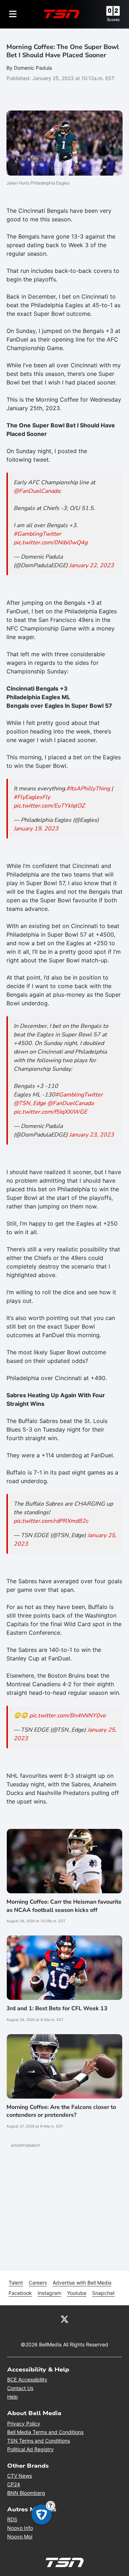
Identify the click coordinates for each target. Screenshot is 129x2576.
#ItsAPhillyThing (88, 789)
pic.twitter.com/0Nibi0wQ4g (51, 543)
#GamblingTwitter (37, 534)
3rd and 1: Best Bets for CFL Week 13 (57, 2008)
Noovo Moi (20, 2536)
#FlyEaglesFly (32, 797)
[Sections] (13, 14)
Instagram (49, 2293)
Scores (113, 20)
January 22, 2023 (92, 565)
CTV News (20, 2476)
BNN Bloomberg (26, 2493)
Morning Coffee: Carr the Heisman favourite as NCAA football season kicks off (64, 1906)
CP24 (14, 2484)
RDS (12, 2519)
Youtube (77, 2293)
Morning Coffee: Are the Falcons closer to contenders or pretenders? (61, 2111)
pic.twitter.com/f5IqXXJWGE (50, 1112)
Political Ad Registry (30, 2449)
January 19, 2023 (36, 829)
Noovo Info (20, 2528)
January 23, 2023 (92, 1135)
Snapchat (103, 2293)
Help (13, 2397)
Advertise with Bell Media (82, 2283)
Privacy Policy (24, 2423)
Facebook (20, 2293)
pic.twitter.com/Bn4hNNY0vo (68, 1716)
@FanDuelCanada (37, 491)
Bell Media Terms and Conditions (45, 2432)
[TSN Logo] (62, 14)
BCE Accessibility (27, 2379)
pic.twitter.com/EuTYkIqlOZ (49, 806)
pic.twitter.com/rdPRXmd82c (51, 1521)
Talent (16, 2283)
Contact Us (20, 2388)
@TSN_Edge (30, 1103)
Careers (38, 2283)
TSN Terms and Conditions (39, 2441)
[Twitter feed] (64, 2319)
